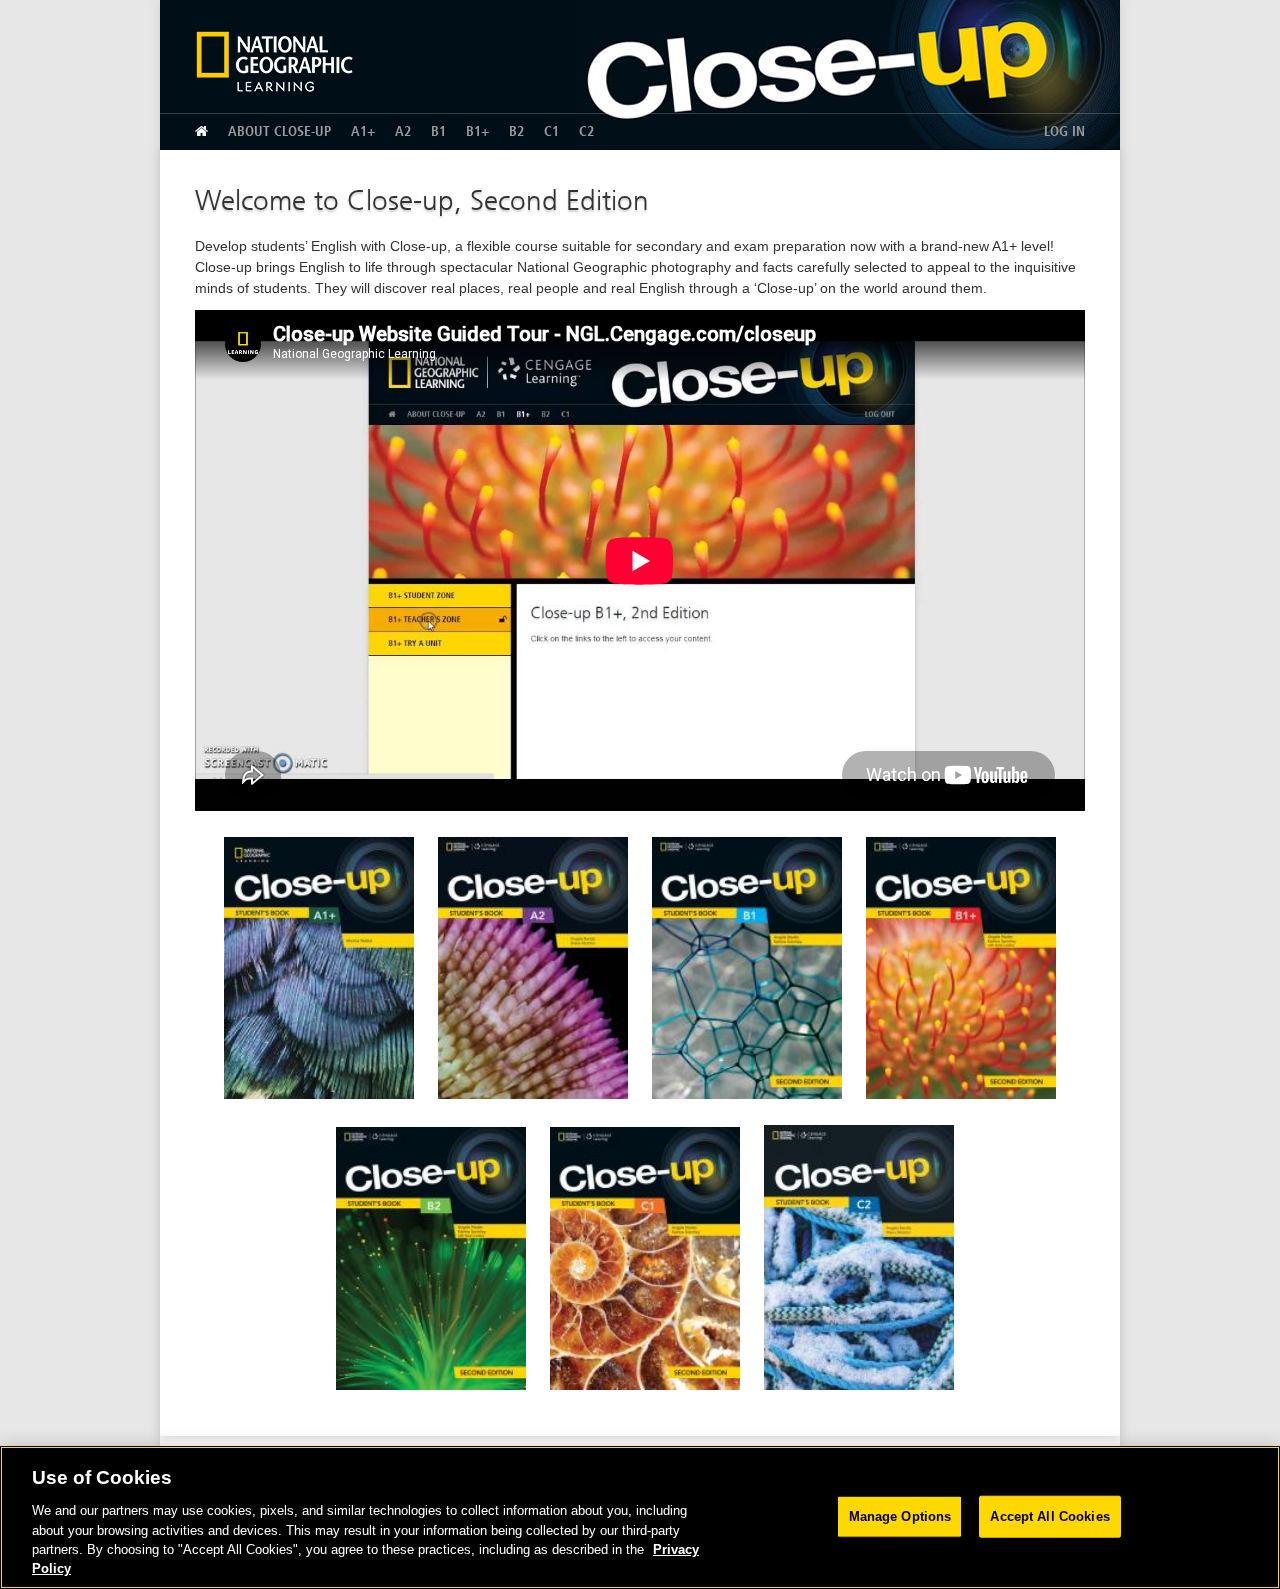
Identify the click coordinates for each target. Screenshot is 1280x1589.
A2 (403, 131)
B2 (516, 131)
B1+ (477, 131)
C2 (586, 131)
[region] (640, 1517)
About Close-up (279, 131)
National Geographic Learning (282, 61)
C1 (551, 131)
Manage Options (900, 1516)
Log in (1064, 131)
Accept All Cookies (1049, 1516)
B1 (438, 131)
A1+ (363, 131)
